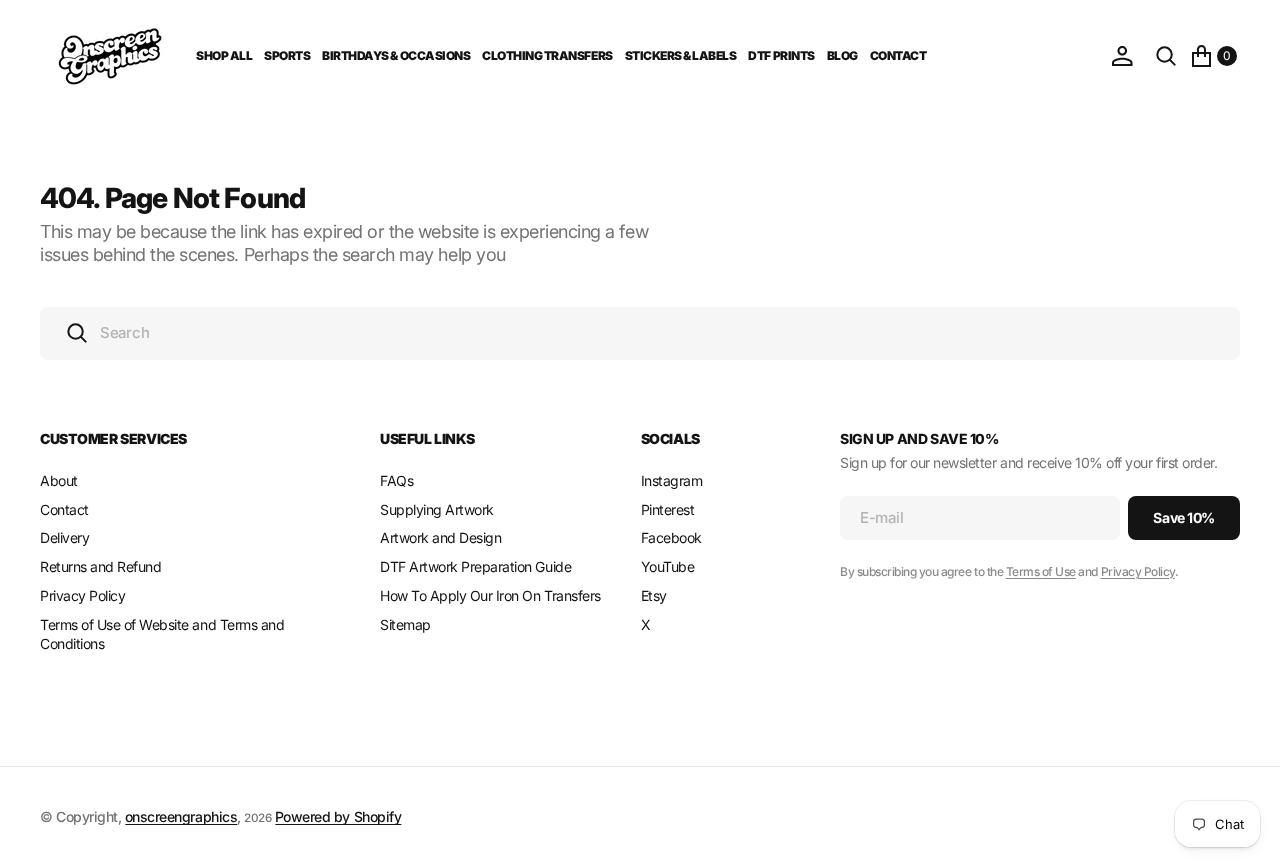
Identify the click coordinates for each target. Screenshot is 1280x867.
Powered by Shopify (338, 816)
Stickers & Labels (681, 55)
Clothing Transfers (547, 55)
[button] (1122, 56)
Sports (287, 55)
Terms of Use (1041, 571)
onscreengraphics (181, 816)
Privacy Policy (1138, 571)
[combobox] (640, 333)
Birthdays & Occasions (396, 55)
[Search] (1166, 56)
